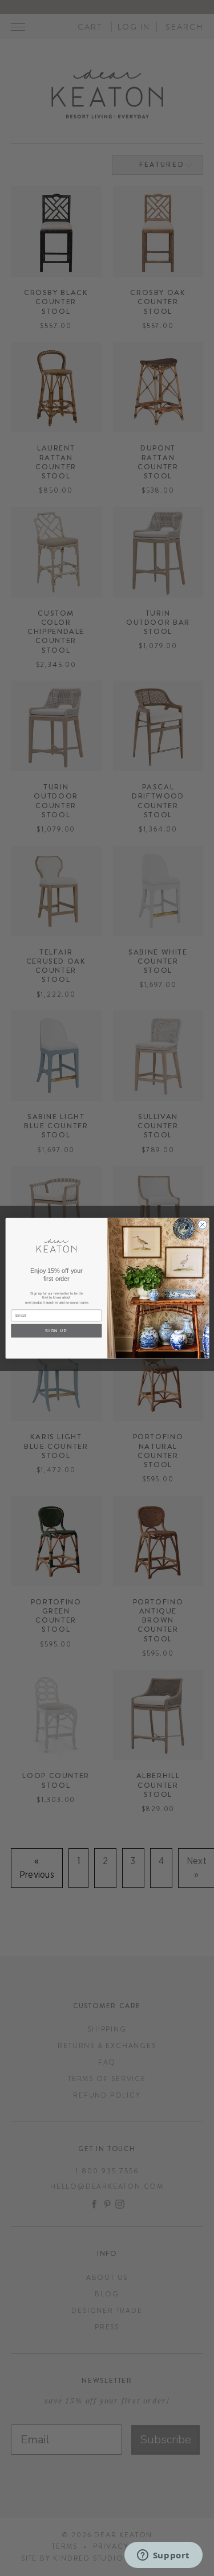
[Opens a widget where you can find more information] (163, 2556)
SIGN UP (56, 1330)
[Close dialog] (202, 1224)
